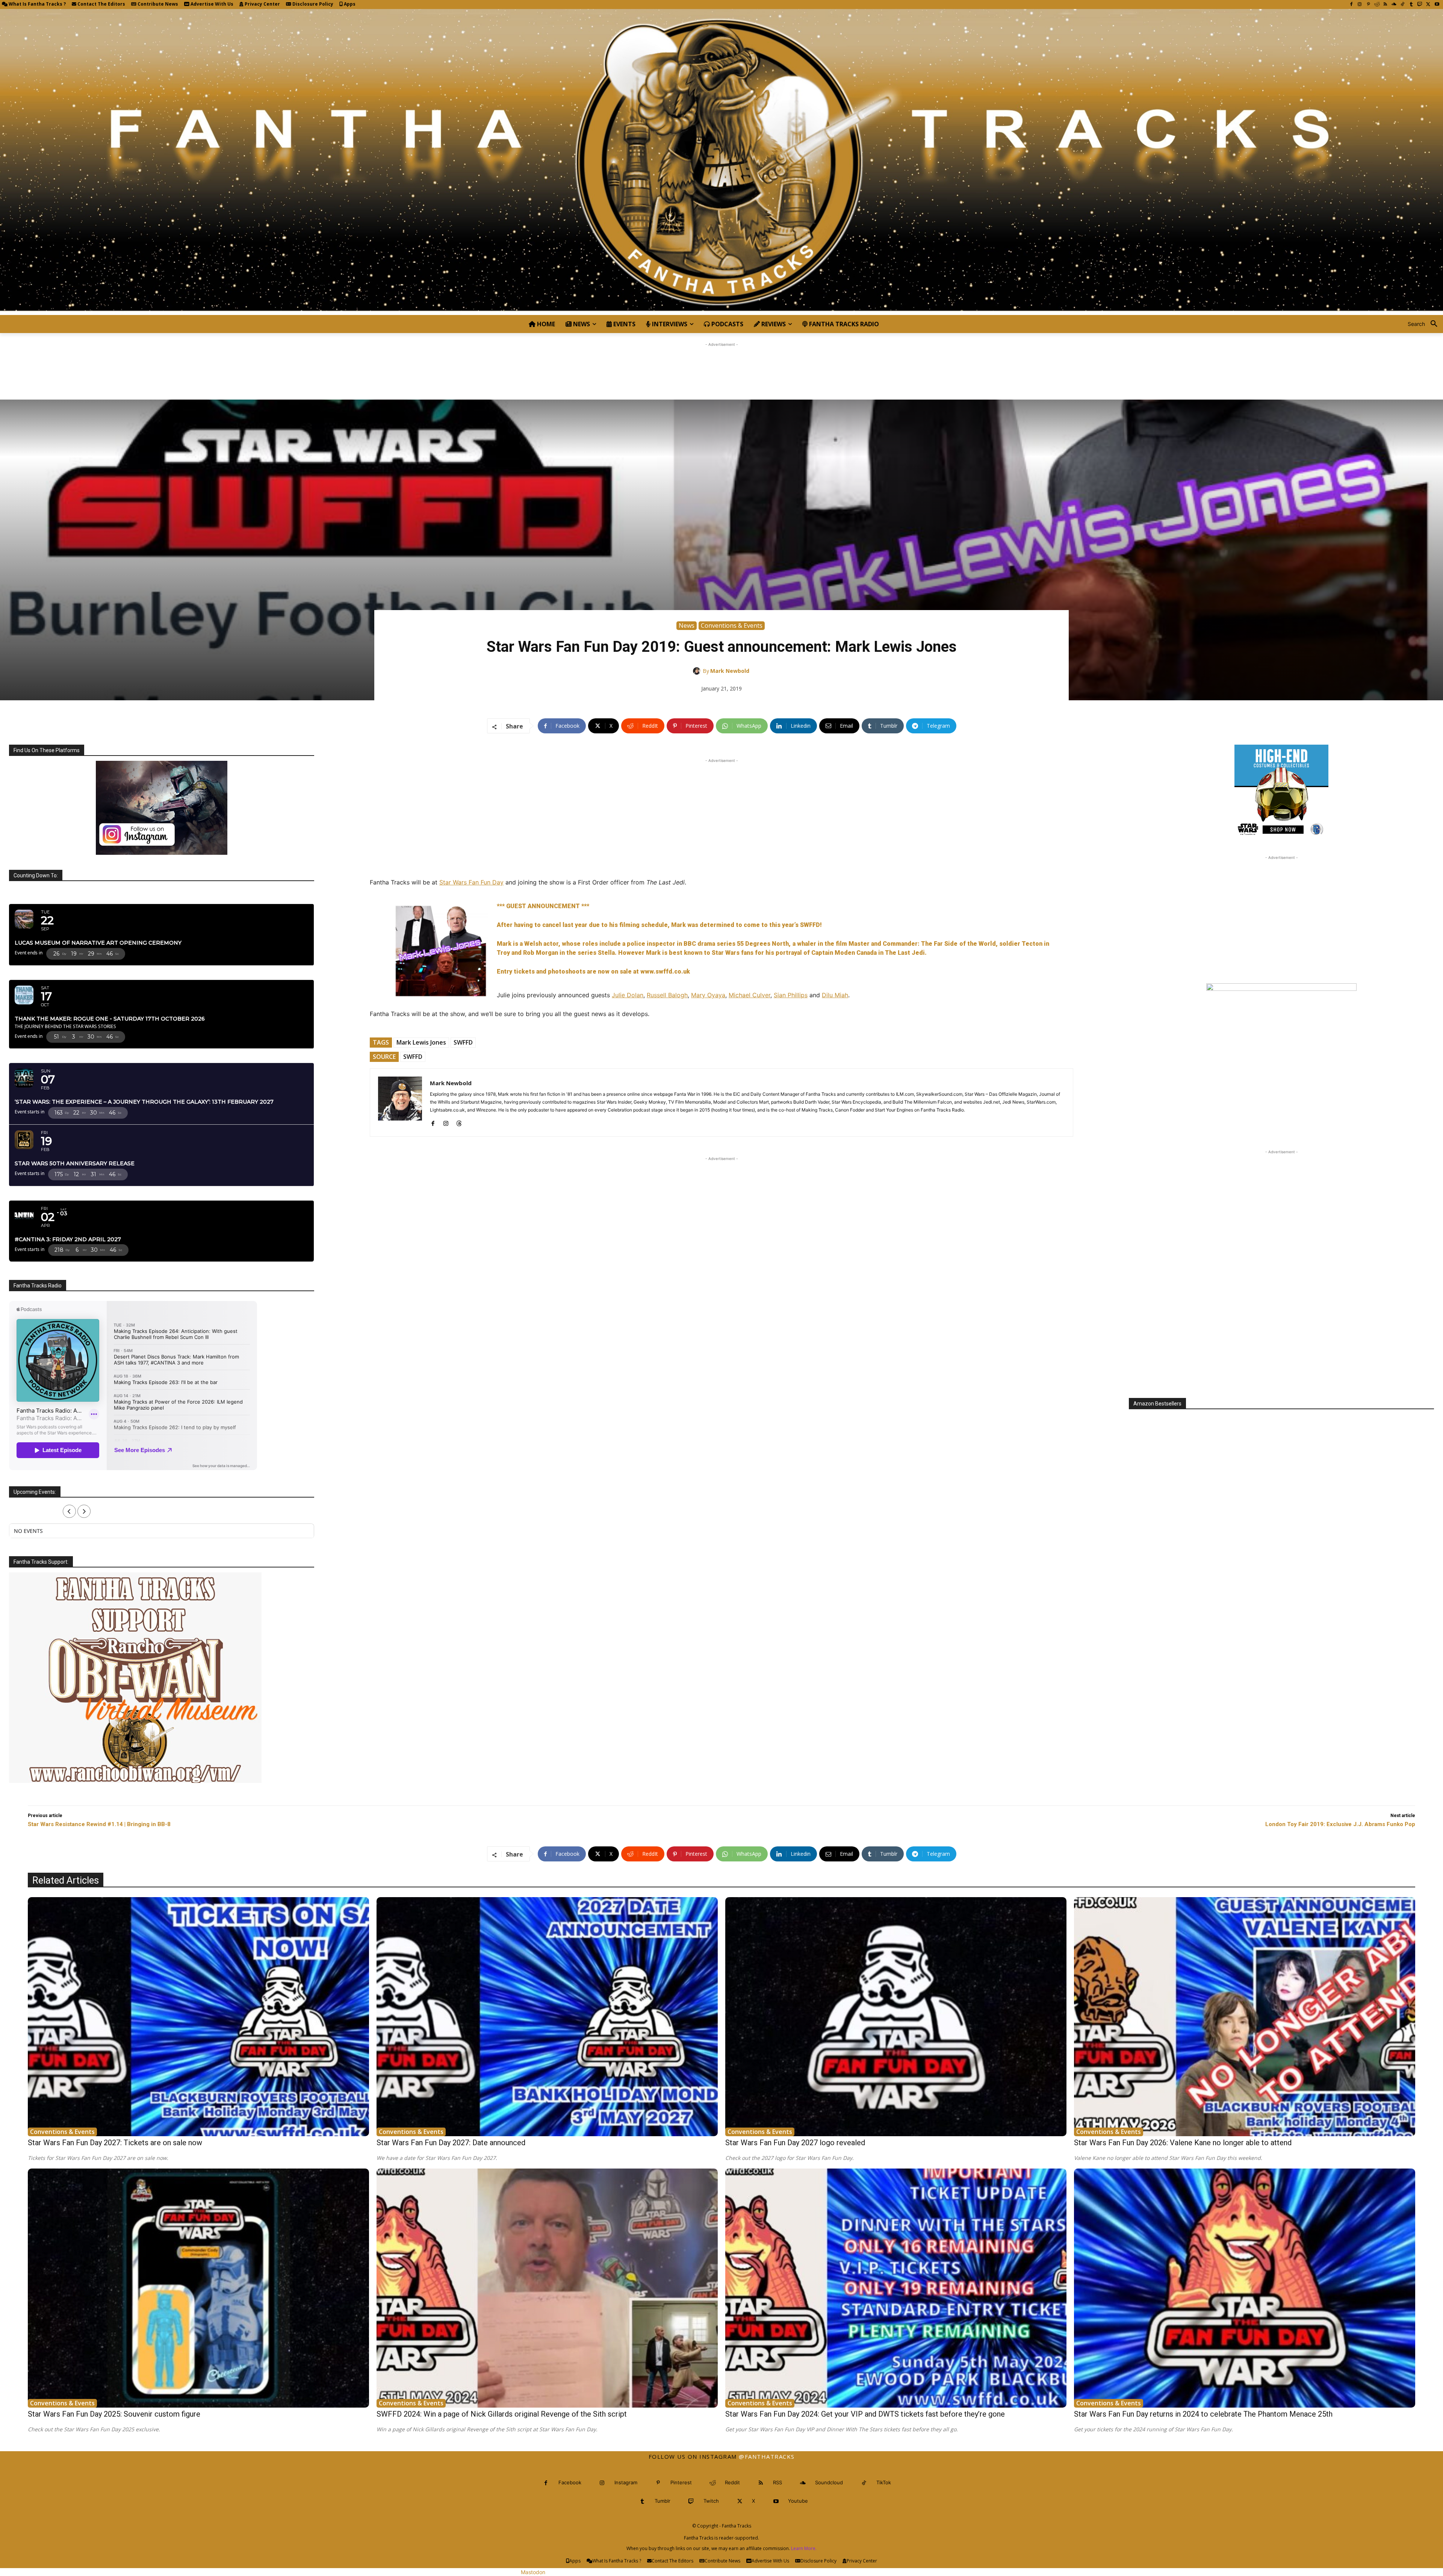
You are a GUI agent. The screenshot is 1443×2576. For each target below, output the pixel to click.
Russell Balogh (667, 995)
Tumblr (663, 2501)
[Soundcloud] (1394, 5)
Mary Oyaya (708, 995)
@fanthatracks (767, 2456)
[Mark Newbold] (698, 671)
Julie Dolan (628, 995)
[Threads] (459, 1122)
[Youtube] (1437, 5)
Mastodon (533, 2572)
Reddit (732, 2482)
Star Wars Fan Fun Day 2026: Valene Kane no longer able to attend (1183, 2143)
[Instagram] (1360, 5)
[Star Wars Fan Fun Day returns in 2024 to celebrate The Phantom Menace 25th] (1245, 2288)
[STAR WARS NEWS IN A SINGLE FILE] (721, 162)
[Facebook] (1351, 5)
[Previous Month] (69, 1511)
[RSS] (1385, 5)
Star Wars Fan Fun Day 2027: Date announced (451, 2143)
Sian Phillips (791, 995)
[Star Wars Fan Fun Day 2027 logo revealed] (896, 2017)
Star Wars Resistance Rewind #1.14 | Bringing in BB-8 (99, 1824)
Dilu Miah (835, 995)
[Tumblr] (1411, 5)
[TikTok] (1403, 5)
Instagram (626, 2482)
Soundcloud (829, 2482)
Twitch (711, 2501)
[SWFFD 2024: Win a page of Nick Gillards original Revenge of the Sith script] (547, 2288)
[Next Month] (84, 1511)
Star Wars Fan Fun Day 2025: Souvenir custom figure (114, 2414)
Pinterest (681, 2482)
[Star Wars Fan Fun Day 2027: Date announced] (547, 2017)
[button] (1425, 324)
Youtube (798, 2501)
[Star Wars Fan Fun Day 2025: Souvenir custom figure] (198, 2288)
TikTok (884, 2482)
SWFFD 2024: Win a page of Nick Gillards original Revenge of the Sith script (502, 2414)
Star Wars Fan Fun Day (471, 882)
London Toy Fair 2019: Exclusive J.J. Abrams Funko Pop (1340, 1824)
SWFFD (463, 1042)
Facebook (570, 2482)
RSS (777, 2482)
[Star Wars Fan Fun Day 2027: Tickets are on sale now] (198, 2017)
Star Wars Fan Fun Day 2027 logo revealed (795, 2143)
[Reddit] (1377, 5)
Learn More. (804, 2548)
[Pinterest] (1368, 5)
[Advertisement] (721, 365)
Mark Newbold (730, 671)
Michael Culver (749, 995)
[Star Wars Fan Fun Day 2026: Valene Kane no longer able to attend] (1245, 2017)
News (687, 625)
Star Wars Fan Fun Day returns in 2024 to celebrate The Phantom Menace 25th (1203, 2414)
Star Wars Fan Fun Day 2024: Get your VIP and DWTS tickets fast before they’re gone (865, 2414)
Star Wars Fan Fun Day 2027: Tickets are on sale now (115, 2143)
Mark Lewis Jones (421, 1042)
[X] (1428, 5)
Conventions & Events (732, 625)
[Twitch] (1420, 5)
